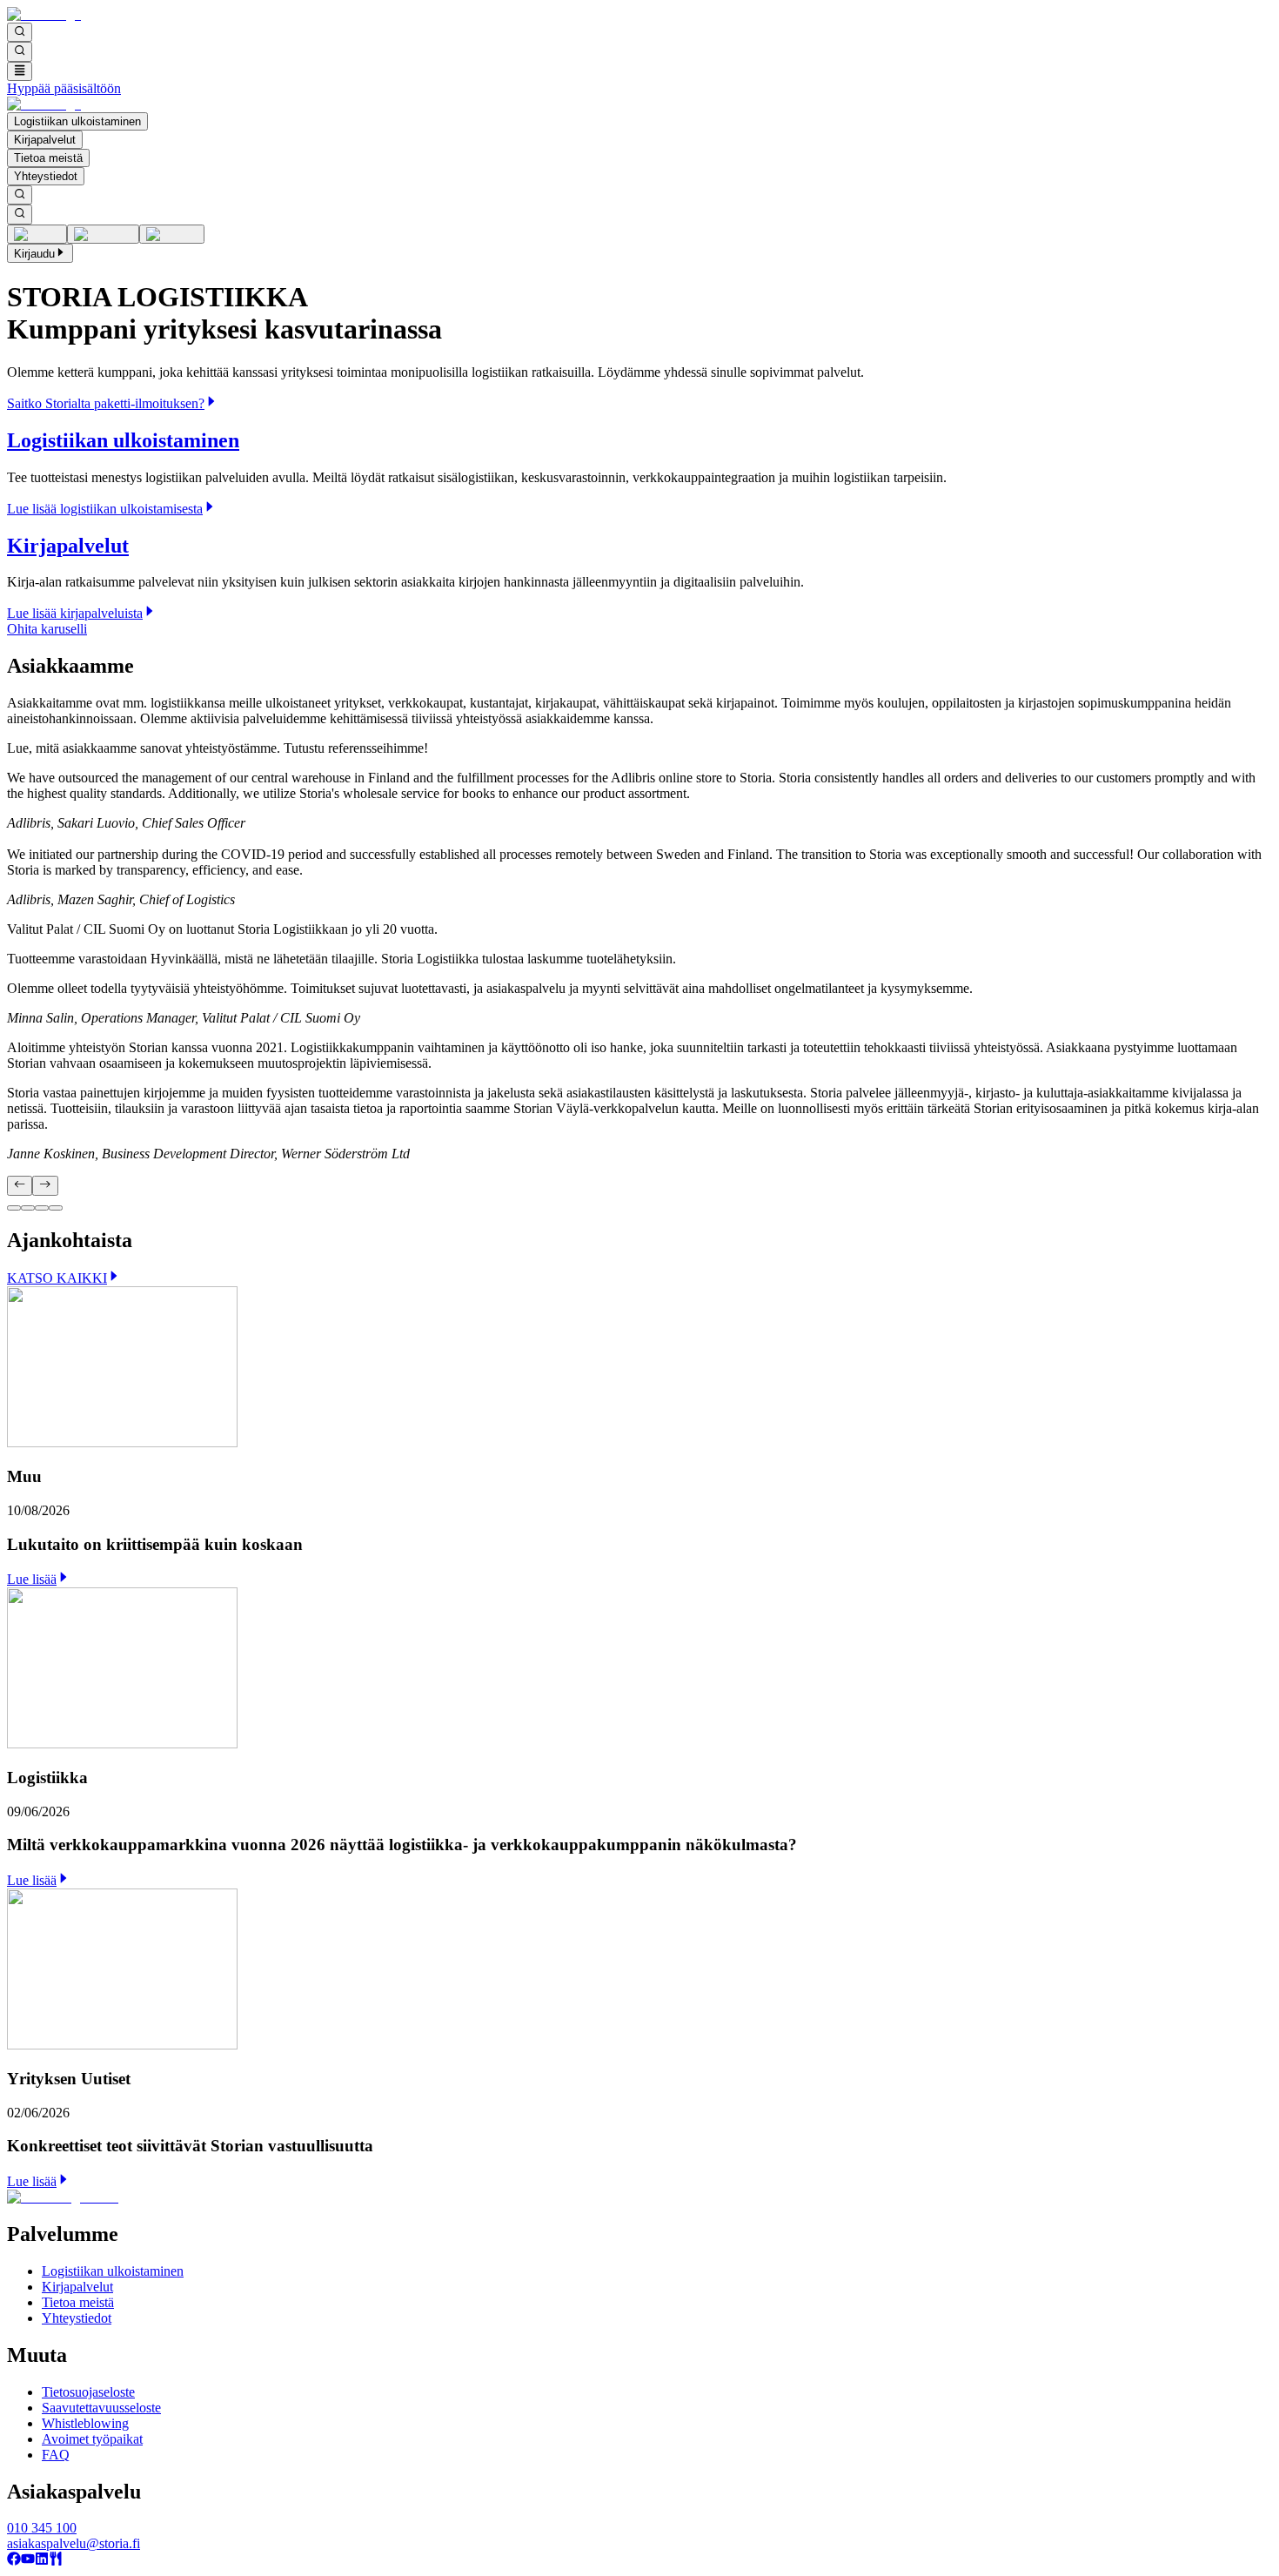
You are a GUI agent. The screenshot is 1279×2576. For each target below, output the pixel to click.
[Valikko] (20, 71)
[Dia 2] (28, 1208)
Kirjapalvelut (45, 140)
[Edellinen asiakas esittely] (20, 1185)
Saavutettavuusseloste (101, 2408)
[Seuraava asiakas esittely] (45, 1185)
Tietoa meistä (48, 158)
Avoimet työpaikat (92, 2439)
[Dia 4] (56, 1208)
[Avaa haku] (20, 32)
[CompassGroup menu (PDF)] (56, 2561)
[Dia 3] (42, 1208)
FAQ (56, 2455)
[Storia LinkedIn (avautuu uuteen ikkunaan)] (42, 2561)
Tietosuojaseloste (88, 2392)
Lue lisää (32, 1579)
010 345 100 (42, 2528)
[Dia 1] (14, 1208)
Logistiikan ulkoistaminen (77, 121)
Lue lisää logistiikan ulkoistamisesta (105, 509)
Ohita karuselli (47, 629)
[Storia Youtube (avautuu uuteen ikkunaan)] (28, 2561)
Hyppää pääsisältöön (64, 88)
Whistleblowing (85, 2423)
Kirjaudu (34, 254)
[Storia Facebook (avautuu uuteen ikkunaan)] (14, 2561)
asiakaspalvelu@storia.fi (74, 2543)
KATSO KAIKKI (57, 1278)
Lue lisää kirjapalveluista (75, 613)
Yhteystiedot (46, 176)
